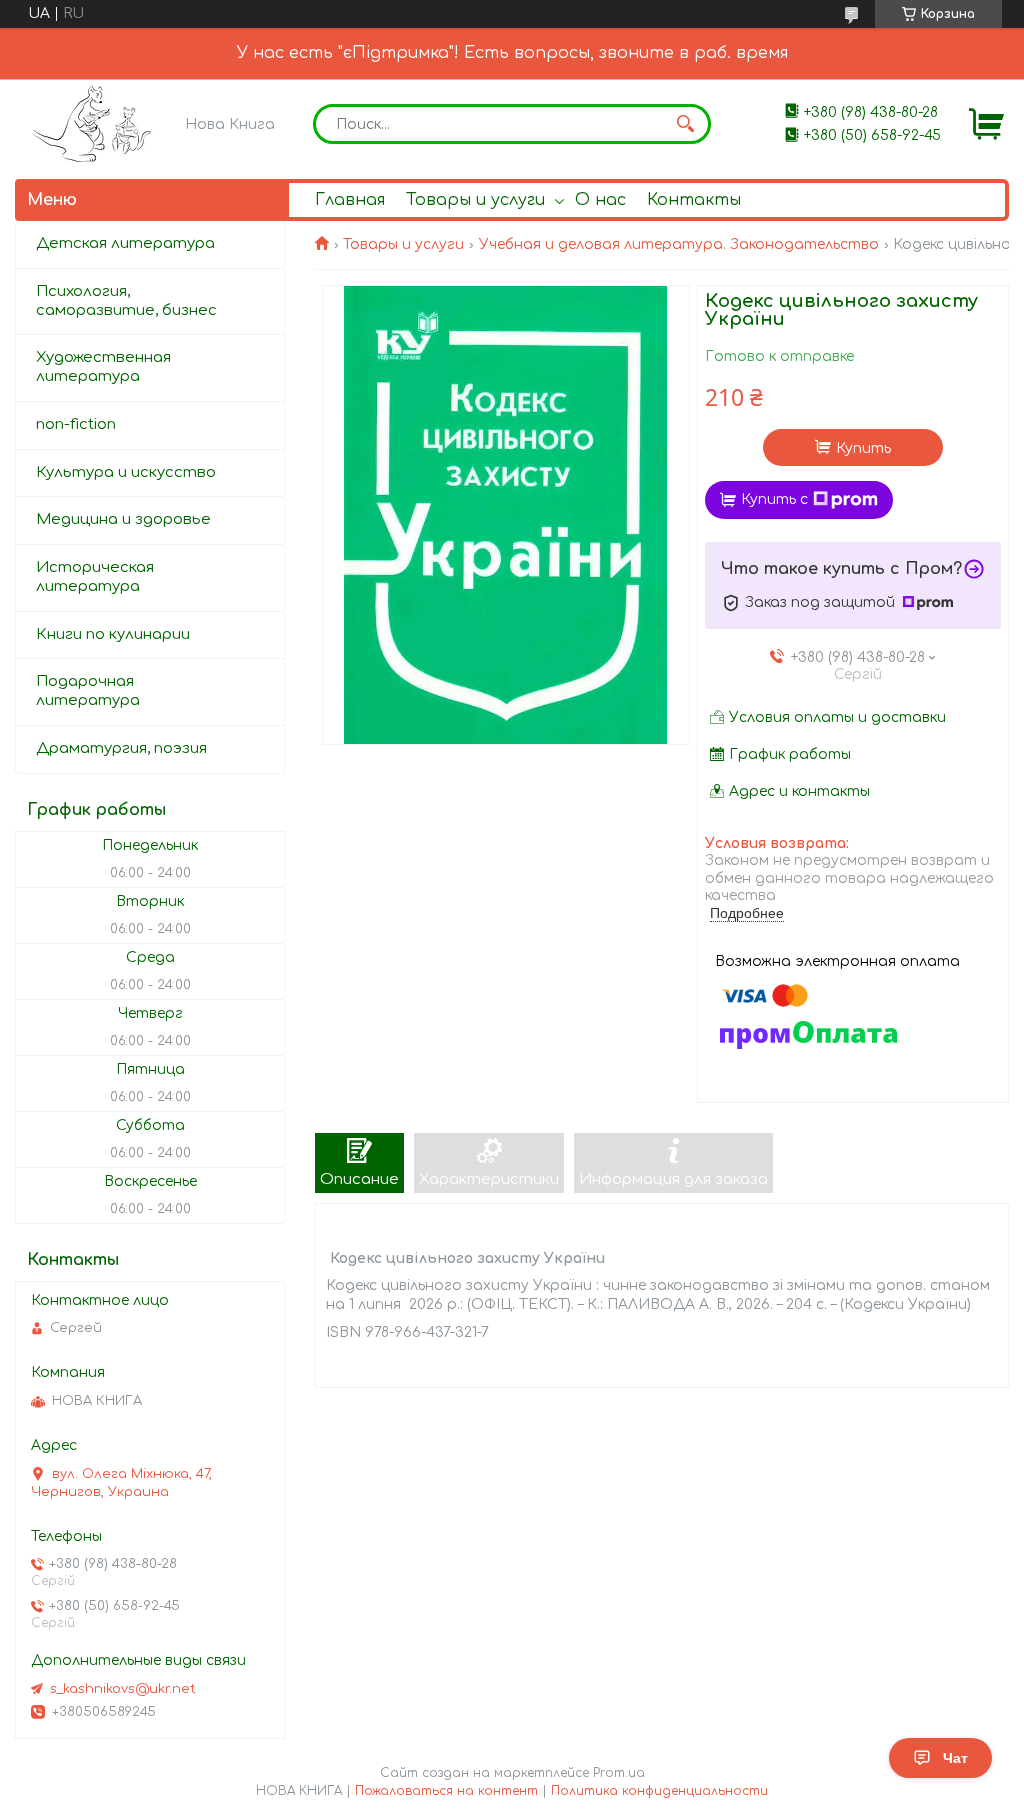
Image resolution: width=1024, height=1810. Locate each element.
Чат (955, 1758)
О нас (600, 200)
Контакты (694, 200)
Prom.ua (619, 1773)
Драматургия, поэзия (121, 748)
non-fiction (76, 424)
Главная (350, 200)
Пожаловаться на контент (446, 1791)
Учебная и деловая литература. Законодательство (679, 244)
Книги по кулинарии (113, 634)
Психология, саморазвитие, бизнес (126, 301)
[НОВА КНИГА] (95, 123)
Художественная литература (103, 367)
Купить (863, 448)
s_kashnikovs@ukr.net (123, 1689)
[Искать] (686, 124)
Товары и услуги (475, 200)
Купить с (774, 499)
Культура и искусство (126, 472)
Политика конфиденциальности (659, 1791)
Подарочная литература (88, 691)
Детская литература (125, 243)
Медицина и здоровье (123, 519)
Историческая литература (95, 577)
